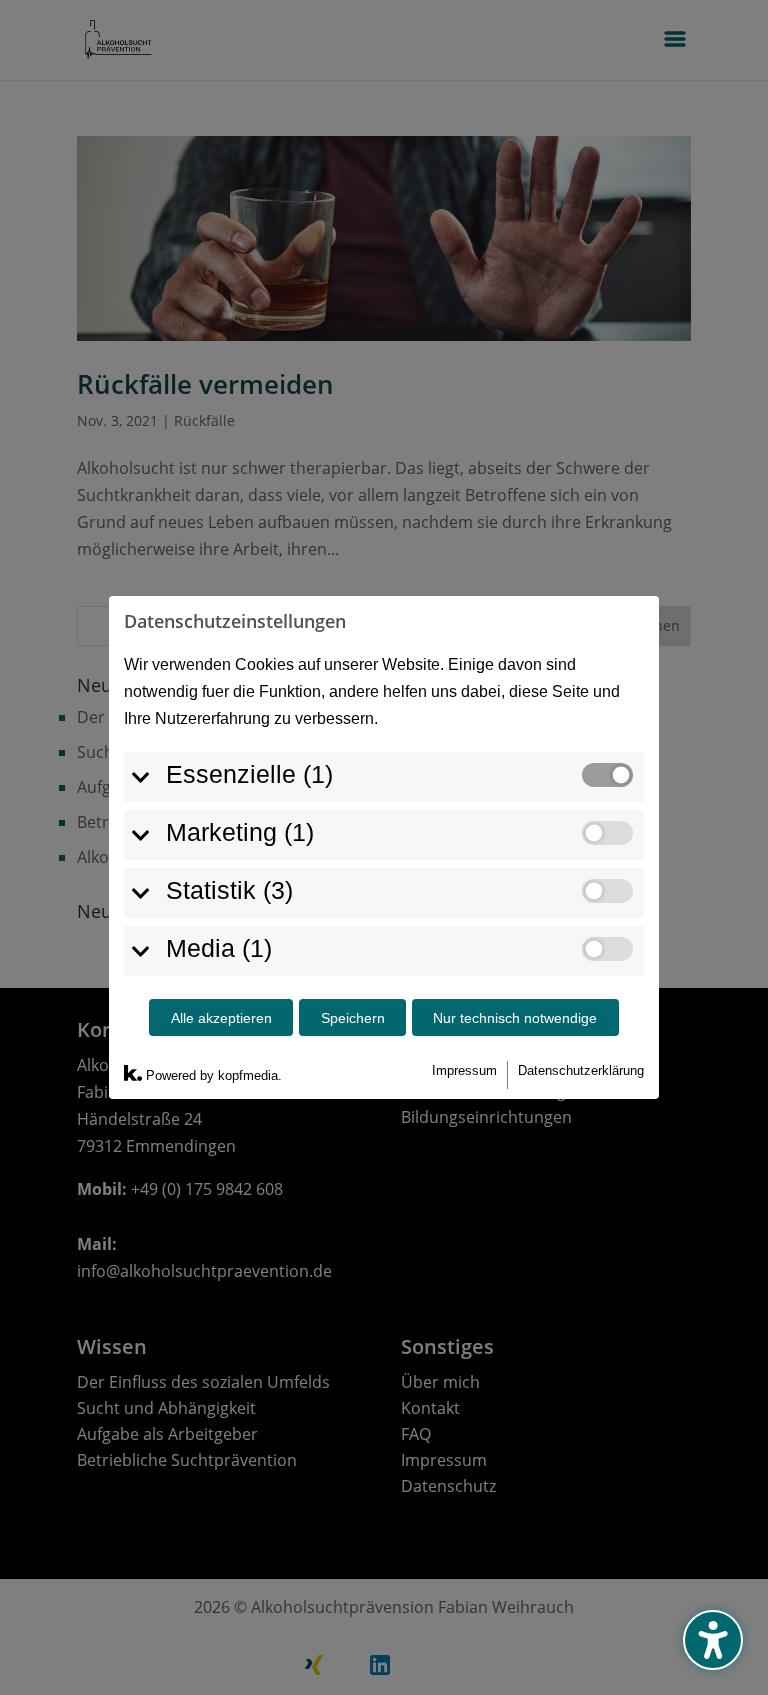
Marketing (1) (240, 832)
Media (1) (219, 948)
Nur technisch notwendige (515, 1018)
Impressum (464, 1070)
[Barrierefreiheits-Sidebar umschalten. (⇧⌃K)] (713, 1640)
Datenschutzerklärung (581, 1070)
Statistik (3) (229, 890)
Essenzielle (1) (249, 774)
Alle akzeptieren (221, 1018)
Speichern (353, 1018)
